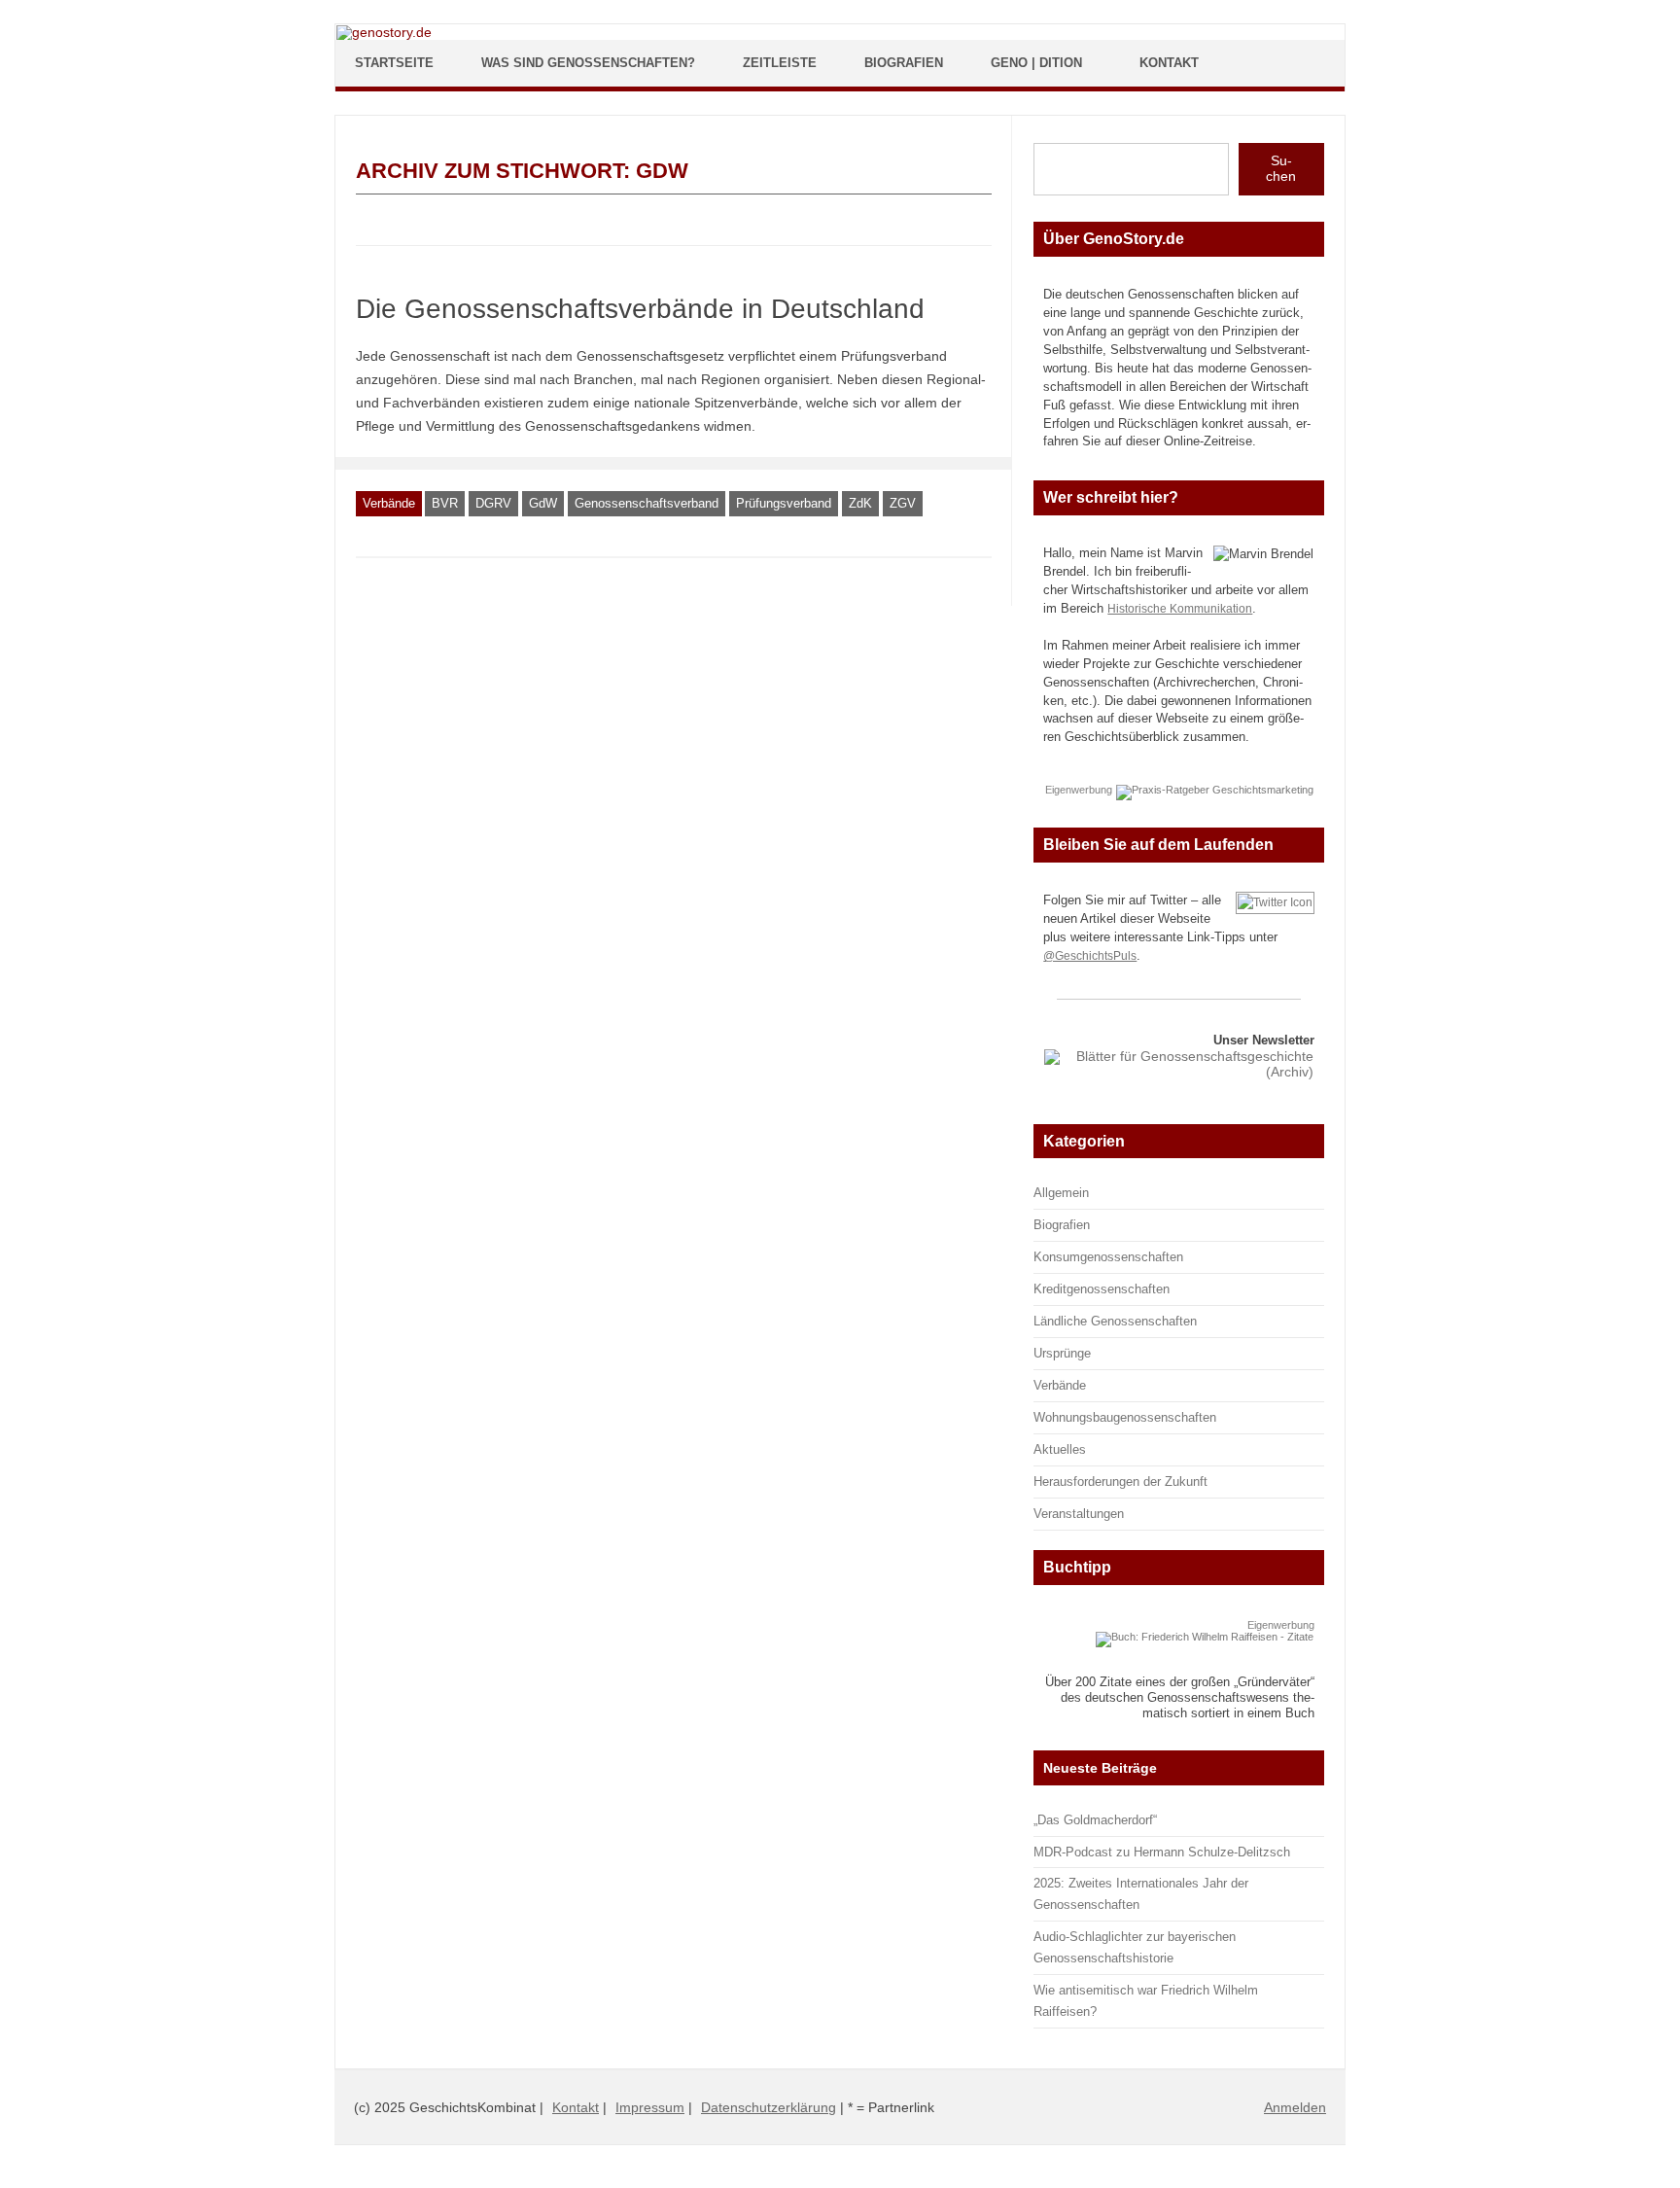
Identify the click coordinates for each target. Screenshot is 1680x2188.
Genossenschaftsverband (647, 503)
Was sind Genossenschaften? (588, 63)
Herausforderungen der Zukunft (1120, 1482)
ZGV (903, 503)
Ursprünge (1062, 1353)
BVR (445, 503)
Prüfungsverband (784, 503)
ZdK (860, 503)
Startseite (394, 63)
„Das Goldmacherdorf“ (1095, 1820)
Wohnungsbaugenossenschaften (1125, 1417)
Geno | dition (1036, 63)
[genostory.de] (384, 32)
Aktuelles (1060, 1449)
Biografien (904, 63)
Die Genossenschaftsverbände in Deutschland (640, 309)
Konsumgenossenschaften (1108, 1257)
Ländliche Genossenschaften (1115, 1321)
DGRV (493, 503)
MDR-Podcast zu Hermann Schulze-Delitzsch (1162, 1852)
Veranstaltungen (1079, 1514)
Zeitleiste (780, 63)
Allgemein (1061, 1193)
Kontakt (1169, 63)
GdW (543, 503)
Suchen (1281, 168)
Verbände (389, 503)
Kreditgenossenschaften (1102, 1289)
